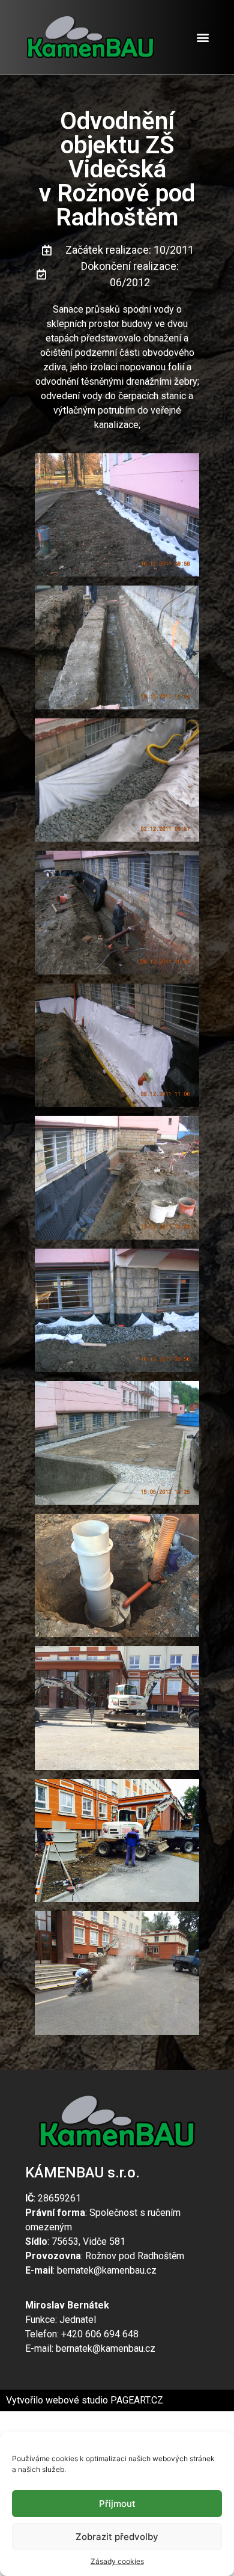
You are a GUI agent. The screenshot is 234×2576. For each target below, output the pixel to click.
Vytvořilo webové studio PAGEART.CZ (85, 2400)
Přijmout (117, 2504)
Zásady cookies (117, 2561)
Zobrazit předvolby (117, 2537)
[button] (203, 37)
